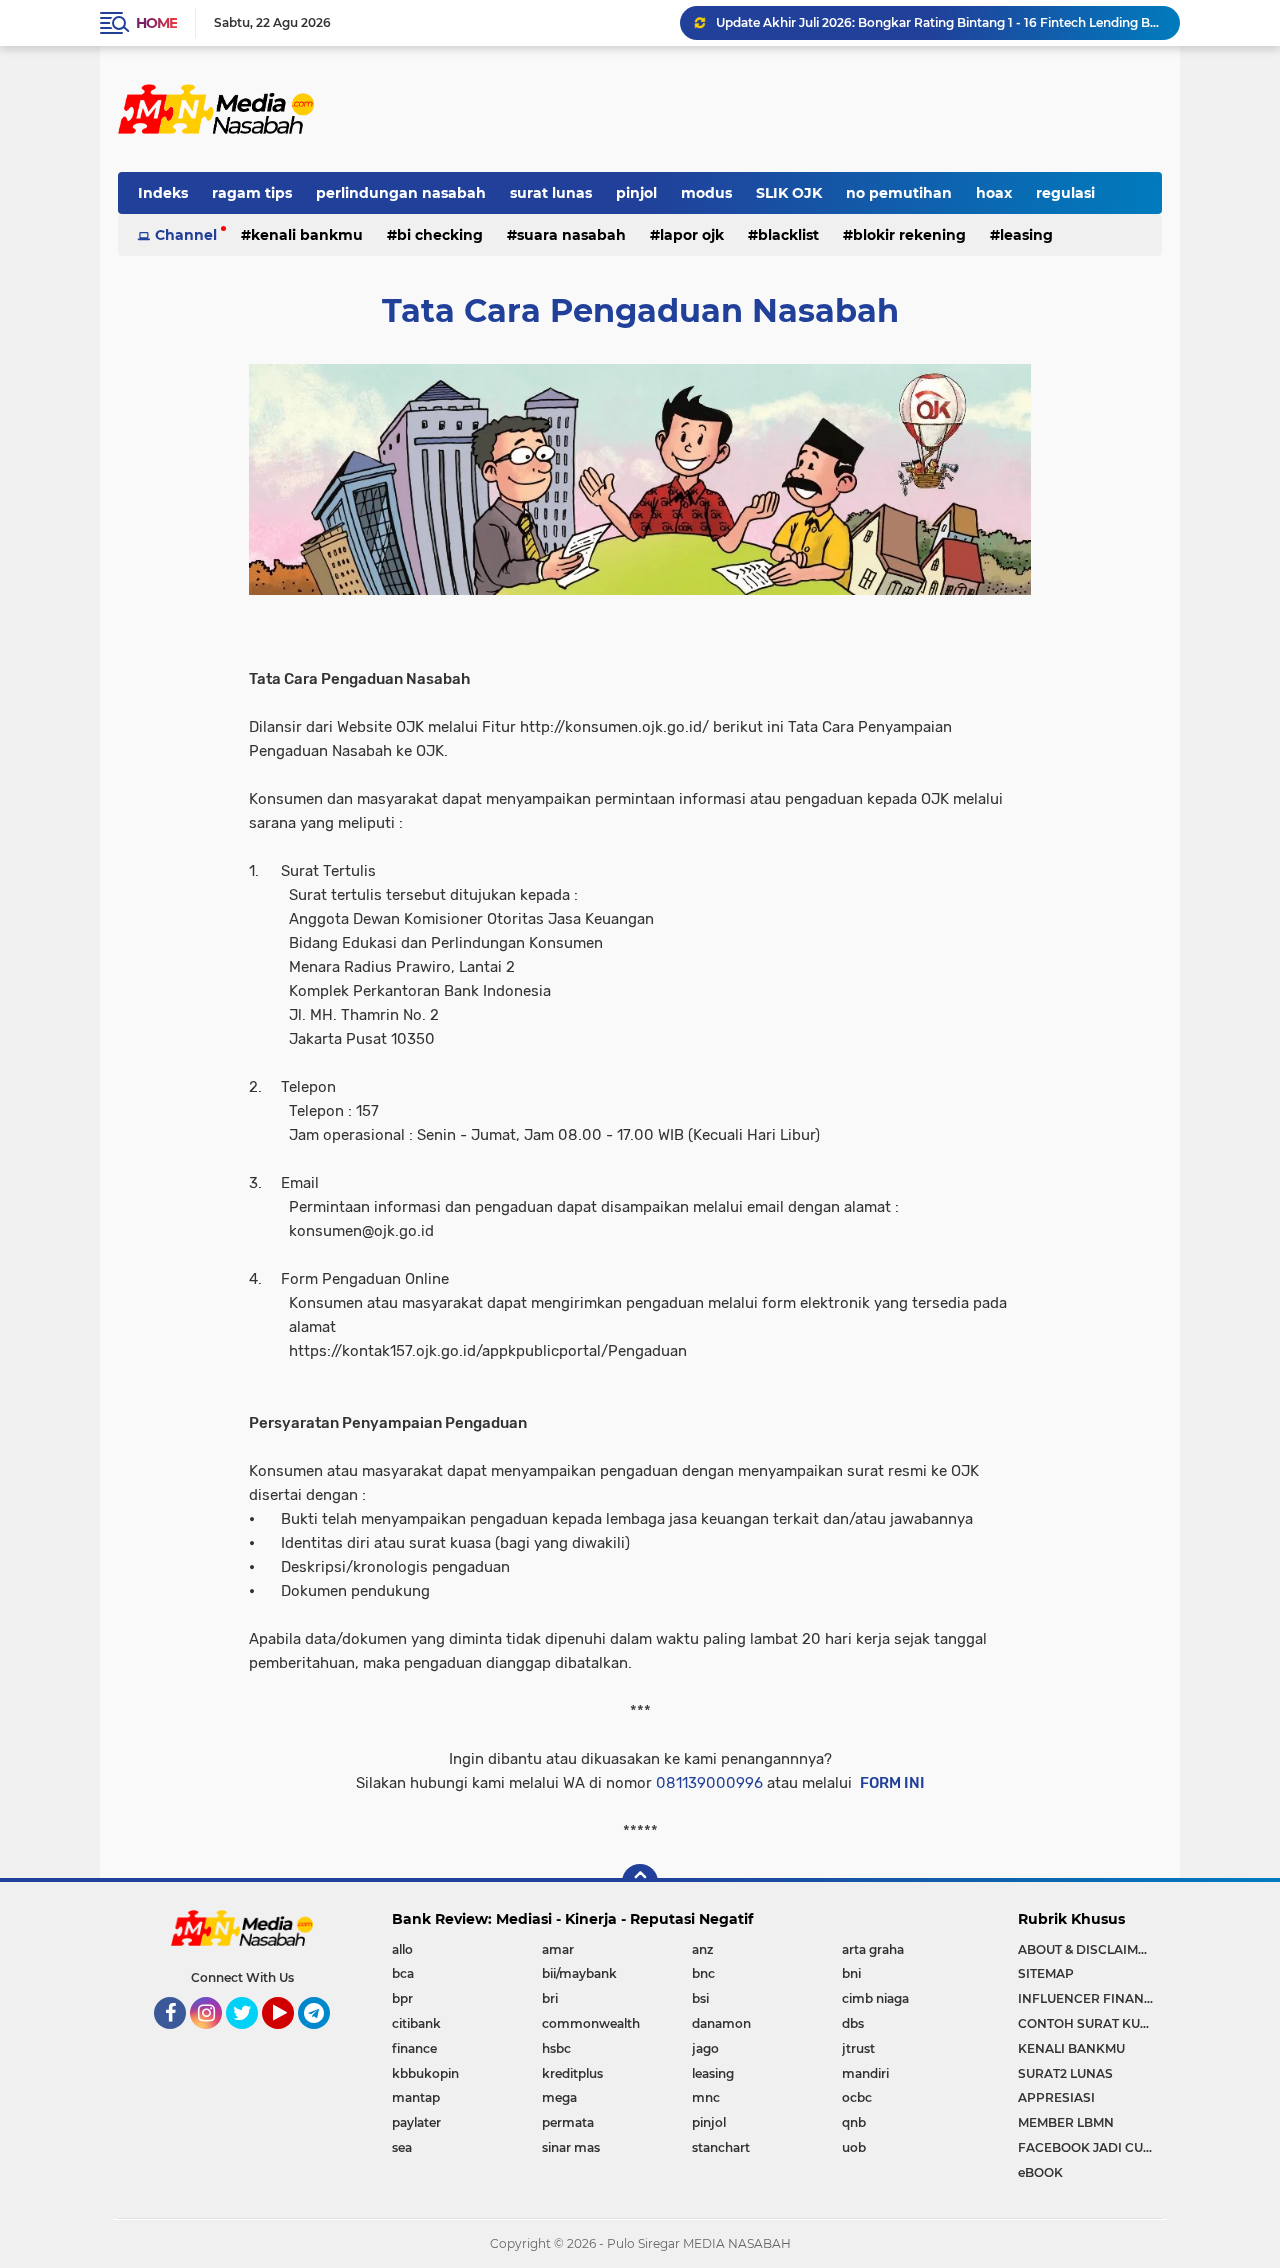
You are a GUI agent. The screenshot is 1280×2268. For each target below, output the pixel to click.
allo (402, 1949)
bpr (402, 1998)
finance (414, 2048)
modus (706, 193)
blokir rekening (909, 235)
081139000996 (709, 1783)
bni (851, 1973)
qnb (854, 2122)
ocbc (857, 2097)
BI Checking (440, 235)
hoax (994, 193)
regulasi (1065, 193)
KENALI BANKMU (1071, 2048)
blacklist (788, 235)
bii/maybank (579, 1973)
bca (403, 1973)
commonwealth (591, 2023)
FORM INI (892, 1783)
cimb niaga (875, 1998)
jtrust (858, 2048)
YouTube (291, 2038)
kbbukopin (425, 2073)
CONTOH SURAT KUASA (1090, 2023)
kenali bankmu (307, 235)
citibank (416, 2023)
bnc (703, 1973)
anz (702, 1949)
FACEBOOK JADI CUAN (1090, 2147)
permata (568, 2122)
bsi (700, 1998)
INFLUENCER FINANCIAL (1090, 1998)
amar (558, 1949)
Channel (186, 235)
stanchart (721, 2147)
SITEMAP (1046, 1973)
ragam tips (252, 193)
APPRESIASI (1056, 2097)
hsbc (556, 2048)
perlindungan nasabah (401, 193)
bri (550, 1998)
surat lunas (551, 193)
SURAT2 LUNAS (1065, 2073)
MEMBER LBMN (1066, 2122)
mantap (416, 2097)
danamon (721, 2023)
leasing (1026, 235)
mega (559, 2097)
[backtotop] (640, 1882)
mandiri (865, 2073)
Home (156, 23)
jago (705, 2048)
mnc (706, 2097)
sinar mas (571, 2147)
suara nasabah (571, 235)
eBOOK (1040, 2172)
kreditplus (572, 2073)
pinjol (636, 193)
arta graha (873, 1949)
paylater (416, 2122)
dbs (853, 2023)
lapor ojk (692, 235)
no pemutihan (899, 193)
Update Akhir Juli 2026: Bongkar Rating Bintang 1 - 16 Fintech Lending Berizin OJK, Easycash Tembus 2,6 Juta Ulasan (939, 22)
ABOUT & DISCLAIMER (1086, 1949)
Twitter (251, 2038)
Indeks (163, 193)
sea (402, 2147)
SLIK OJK (789, 193)
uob (854, 2147)
